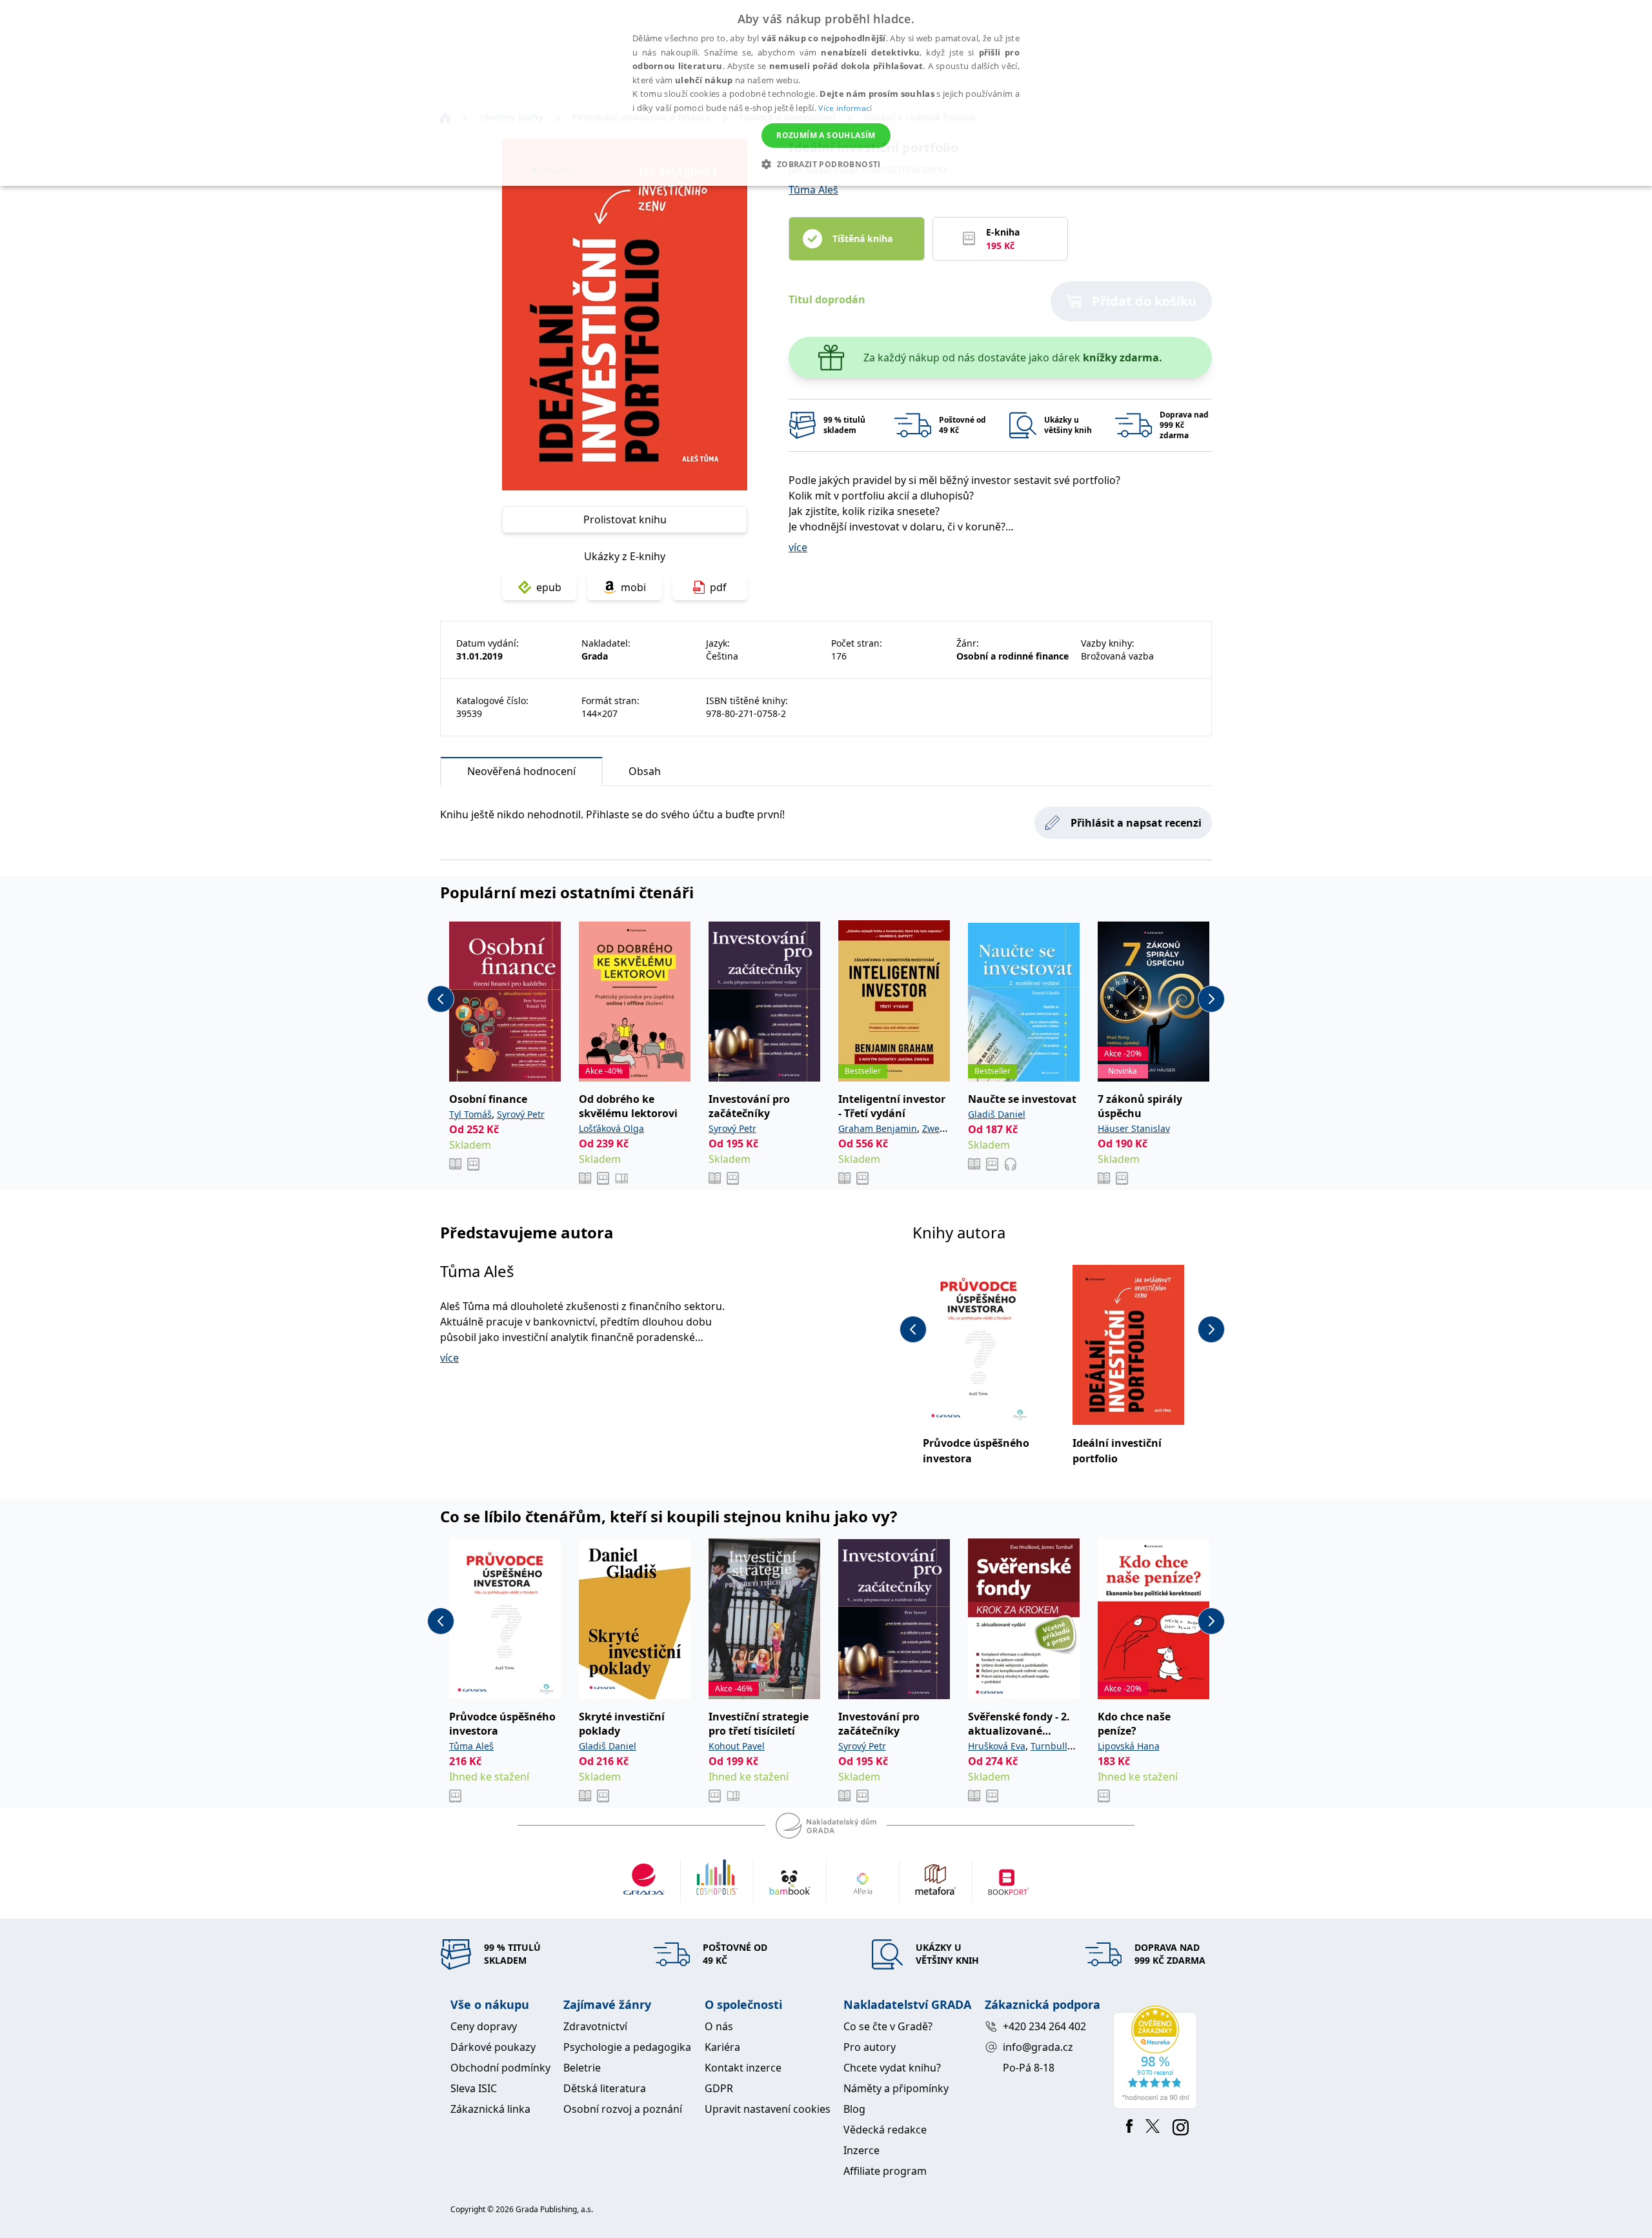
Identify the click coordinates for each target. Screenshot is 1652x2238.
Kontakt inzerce (743, 2068)
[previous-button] (441, 999)
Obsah (645, 771)
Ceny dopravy (484, 2026)
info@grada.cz (1038, 2047)
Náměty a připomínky (896, 2088)
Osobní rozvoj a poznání (623, 2109)
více (798, 547)
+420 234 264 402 (1044, 2026)
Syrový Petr (521, 1114)
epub (549, 587)
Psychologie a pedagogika (627, 2047)
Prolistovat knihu (625, 519)
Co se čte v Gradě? (888, 2026)
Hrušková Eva (997, 1746)
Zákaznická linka (490, 2109)
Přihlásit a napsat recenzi (1136, 823)
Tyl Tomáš (470, 1114)
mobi (633, 587)
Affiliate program (885, 2171)
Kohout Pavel (737, 1746)
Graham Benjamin (878, 1128)
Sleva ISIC (474, 2088)
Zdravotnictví (595, 2026)
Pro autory (870, 2047)
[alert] (826, 93)
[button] (826, 164)
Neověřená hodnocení (521, 771)
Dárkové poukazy (493, 2047)
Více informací (845, 108)
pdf (718, 587)
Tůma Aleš (813, 190)
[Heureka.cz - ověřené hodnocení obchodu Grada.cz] (1157, 2057)
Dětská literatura (605, 2088)
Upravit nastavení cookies (768, 2109)
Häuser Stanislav (1134, 1128)
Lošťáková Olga (611, 1128)
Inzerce (861, 2150)
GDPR (719, 2088)
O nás (719, 2026)
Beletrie (582, 2068)
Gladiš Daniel (997, 1114)
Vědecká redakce (885, 2130)
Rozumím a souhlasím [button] (826, 135)
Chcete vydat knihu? (892, 2068)
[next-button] (1211, 999)
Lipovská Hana (1129, 1746)
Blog (854, 2109)
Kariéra (722, 2047)
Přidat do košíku (1144, 301)
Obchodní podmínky (500, 2068)
